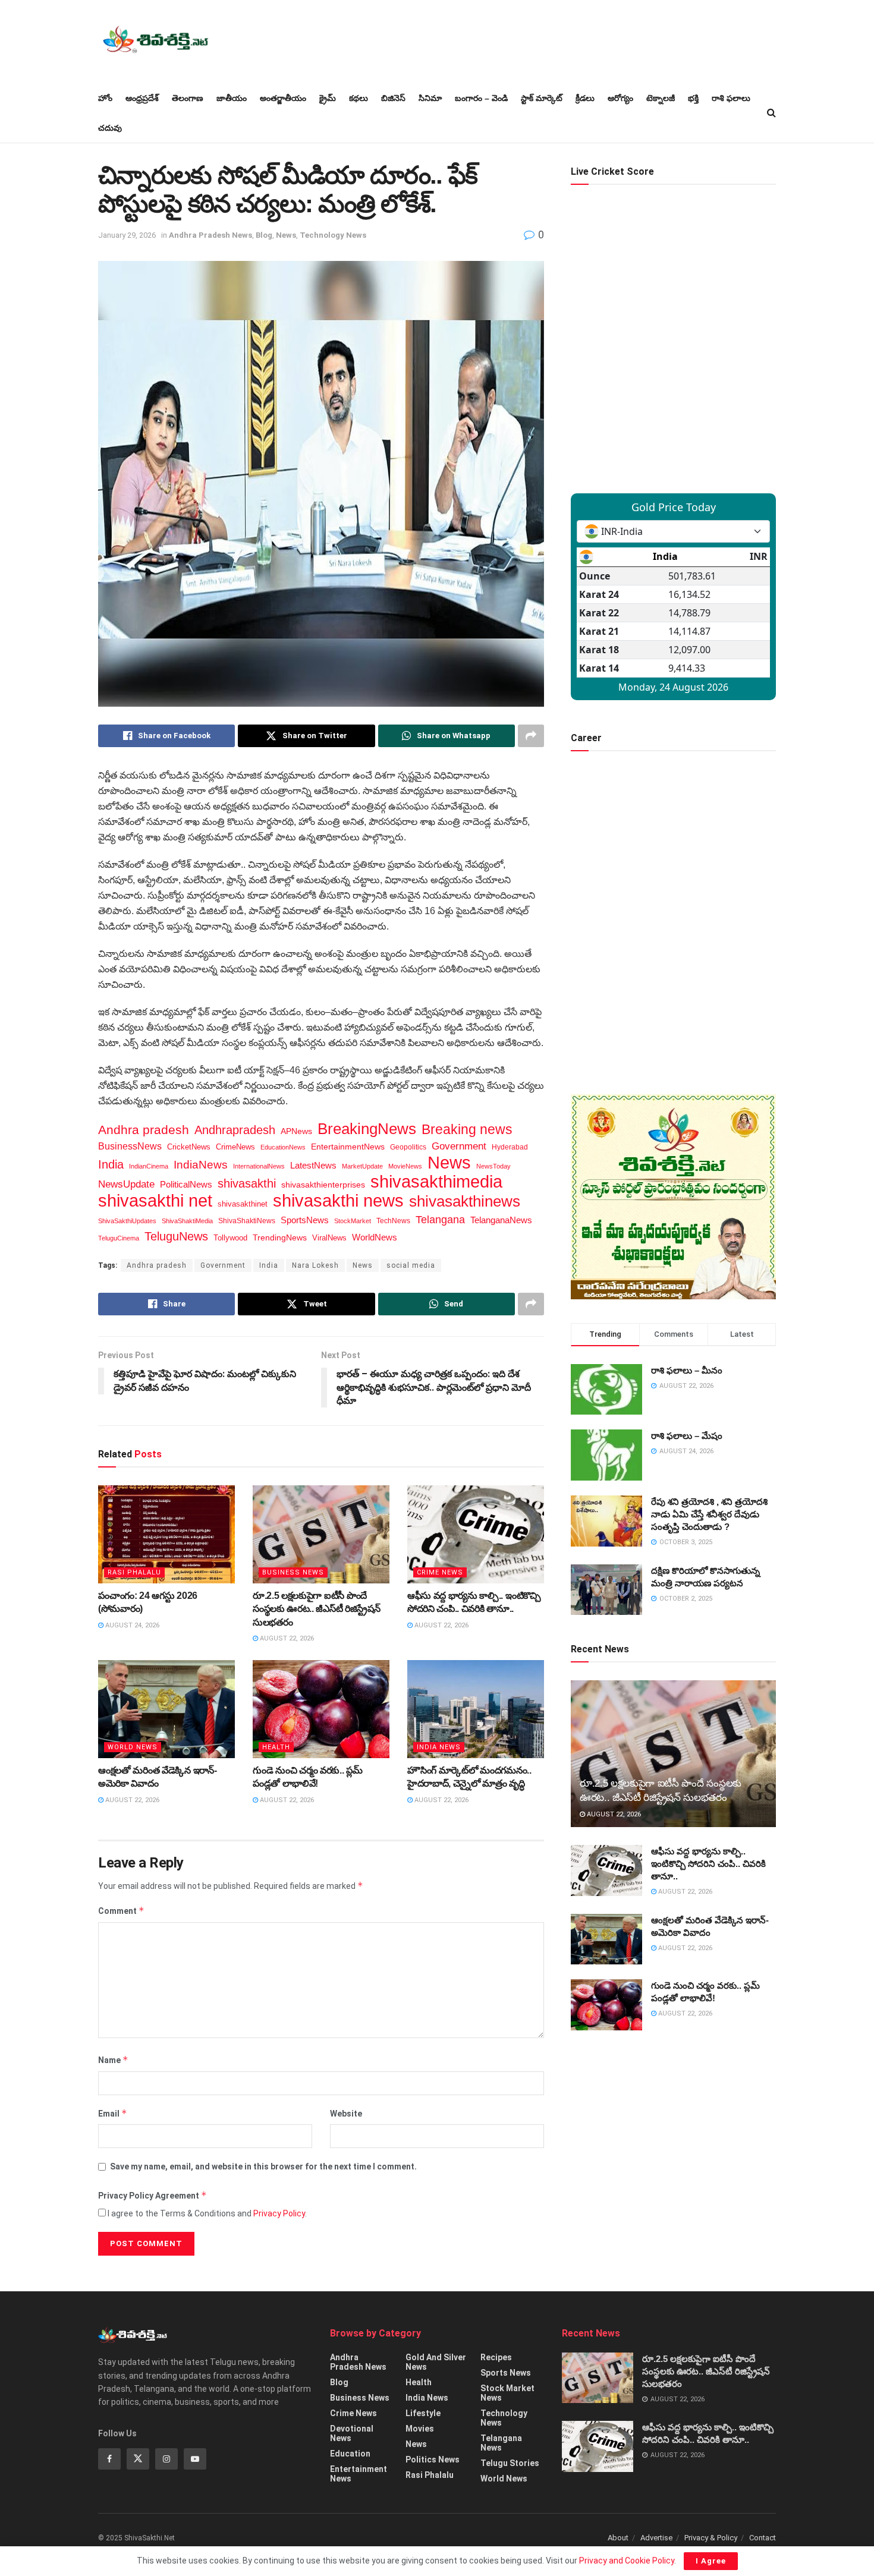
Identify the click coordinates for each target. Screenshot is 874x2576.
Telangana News (501, 2443)
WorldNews (375, 1237)
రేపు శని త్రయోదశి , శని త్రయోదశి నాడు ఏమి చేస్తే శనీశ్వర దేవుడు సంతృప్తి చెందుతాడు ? (709, 1514)
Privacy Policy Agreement (153, 2195)
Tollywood (230, 1238)
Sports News (506, 2373)
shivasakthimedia (436, 1182)
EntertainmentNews (348, 1147)
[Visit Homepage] (155, 42)
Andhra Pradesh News (210, 235)
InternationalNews (259, 1166)
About (618, 2538)
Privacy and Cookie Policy (627, 2561)
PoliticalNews (186, 1185)
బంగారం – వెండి (481, 98)
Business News (293, 1572)
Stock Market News (507, 2393)
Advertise (656, 2538)
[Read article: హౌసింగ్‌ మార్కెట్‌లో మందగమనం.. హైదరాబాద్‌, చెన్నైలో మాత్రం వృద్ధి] (476, 1709)
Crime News (440, 1572)
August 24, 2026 (131, 1625)
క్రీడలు (585, 98)
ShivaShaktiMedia (187, 1221)
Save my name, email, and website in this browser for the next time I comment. (263, 2166)
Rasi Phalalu (134, 1572)
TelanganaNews (501, 1220)
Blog (264, 235)
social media (411, 1265)
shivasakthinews (465, 1201)
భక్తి (693, 98)
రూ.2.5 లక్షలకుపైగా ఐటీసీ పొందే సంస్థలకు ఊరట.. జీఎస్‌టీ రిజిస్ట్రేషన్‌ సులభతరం (316, 1609)
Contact (763, 2538)
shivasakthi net (155, 1201)
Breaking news (467, 1129)
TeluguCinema (119, 1238)
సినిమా (430, 98)
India (111, 1164)
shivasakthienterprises (323, 1185)
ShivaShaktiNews (247, 1221)
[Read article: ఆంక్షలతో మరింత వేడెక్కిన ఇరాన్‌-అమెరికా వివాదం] (166, 1709)
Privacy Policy (279, 2213)
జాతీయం (232, 98)
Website (346, 2114)
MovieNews (405, 1166)
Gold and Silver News (436, 2362)
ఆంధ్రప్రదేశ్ (142, 98)
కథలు (359, 98)
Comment (121, 1911)
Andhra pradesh (144, 1130)
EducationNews (283, 1147)
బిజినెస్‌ (393, 98)
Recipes (496, 2357)
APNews (296, 1131)
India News (439, 1747)
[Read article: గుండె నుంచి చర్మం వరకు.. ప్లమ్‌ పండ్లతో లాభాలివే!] (321, 1709)
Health (276, 1747)
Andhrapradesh (235, 1130)
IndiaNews (201, 1165)
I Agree (711, 2561)
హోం (105, 98)
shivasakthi (247, 1183)
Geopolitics (408, 1147)
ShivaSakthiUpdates (127, 1221)
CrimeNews (235, 1147)
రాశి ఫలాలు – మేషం (687, 1436)
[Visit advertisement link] (673, 1197)
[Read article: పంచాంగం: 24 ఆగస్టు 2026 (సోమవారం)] (166, 1534)
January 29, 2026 (127, 235)
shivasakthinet (243, 1204)
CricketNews (189, 1147)
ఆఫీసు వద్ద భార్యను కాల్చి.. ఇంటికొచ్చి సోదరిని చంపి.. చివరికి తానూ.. (708, 1864)
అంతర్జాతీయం (283, 98)
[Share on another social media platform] (531, 736)
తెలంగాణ (188, 98)
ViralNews (329, 1238)
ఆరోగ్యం (620, 98)
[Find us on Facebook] (109, 2459)
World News (133, 1747)
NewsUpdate (126, 1184)
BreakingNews (367, 1129)
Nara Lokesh (315, 1265)
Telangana (440, 1220)
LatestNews (313, 1165)
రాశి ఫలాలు (731, 98)
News (286, 235)
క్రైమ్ (328, 98)
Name (113, 2060)
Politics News (433, 2460)
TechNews (393, 1221)
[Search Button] (771, 113)
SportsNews (305, 1220)
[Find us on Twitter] (138, 2459)
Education (350, 2454)
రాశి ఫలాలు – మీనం (687, 1370)
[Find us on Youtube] (195, 2459)
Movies (420, 2429)
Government (459, 1146)
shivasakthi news (338, 1201)
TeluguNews (176, 1236)
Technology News (333, 235)
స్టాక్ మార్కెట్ (542, 98)
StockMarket (353, 1221)
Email (113, 2113)
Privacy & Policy (711, 2538)
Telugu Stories (510, 2463)
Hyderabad (510, 1147)
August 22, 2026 (286, 1638)
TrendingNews (280, 1238)
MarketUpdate (362, 1166)
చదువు (110, 128)
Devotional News (352, 2433)
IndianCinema (149, 1166)
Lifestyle (423, 2413)
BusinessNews (130, 1146)
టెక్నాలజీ (661, 98)
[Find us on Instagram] (166, 2459)
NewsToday (493, 1166)
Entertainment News (359, 2474)
